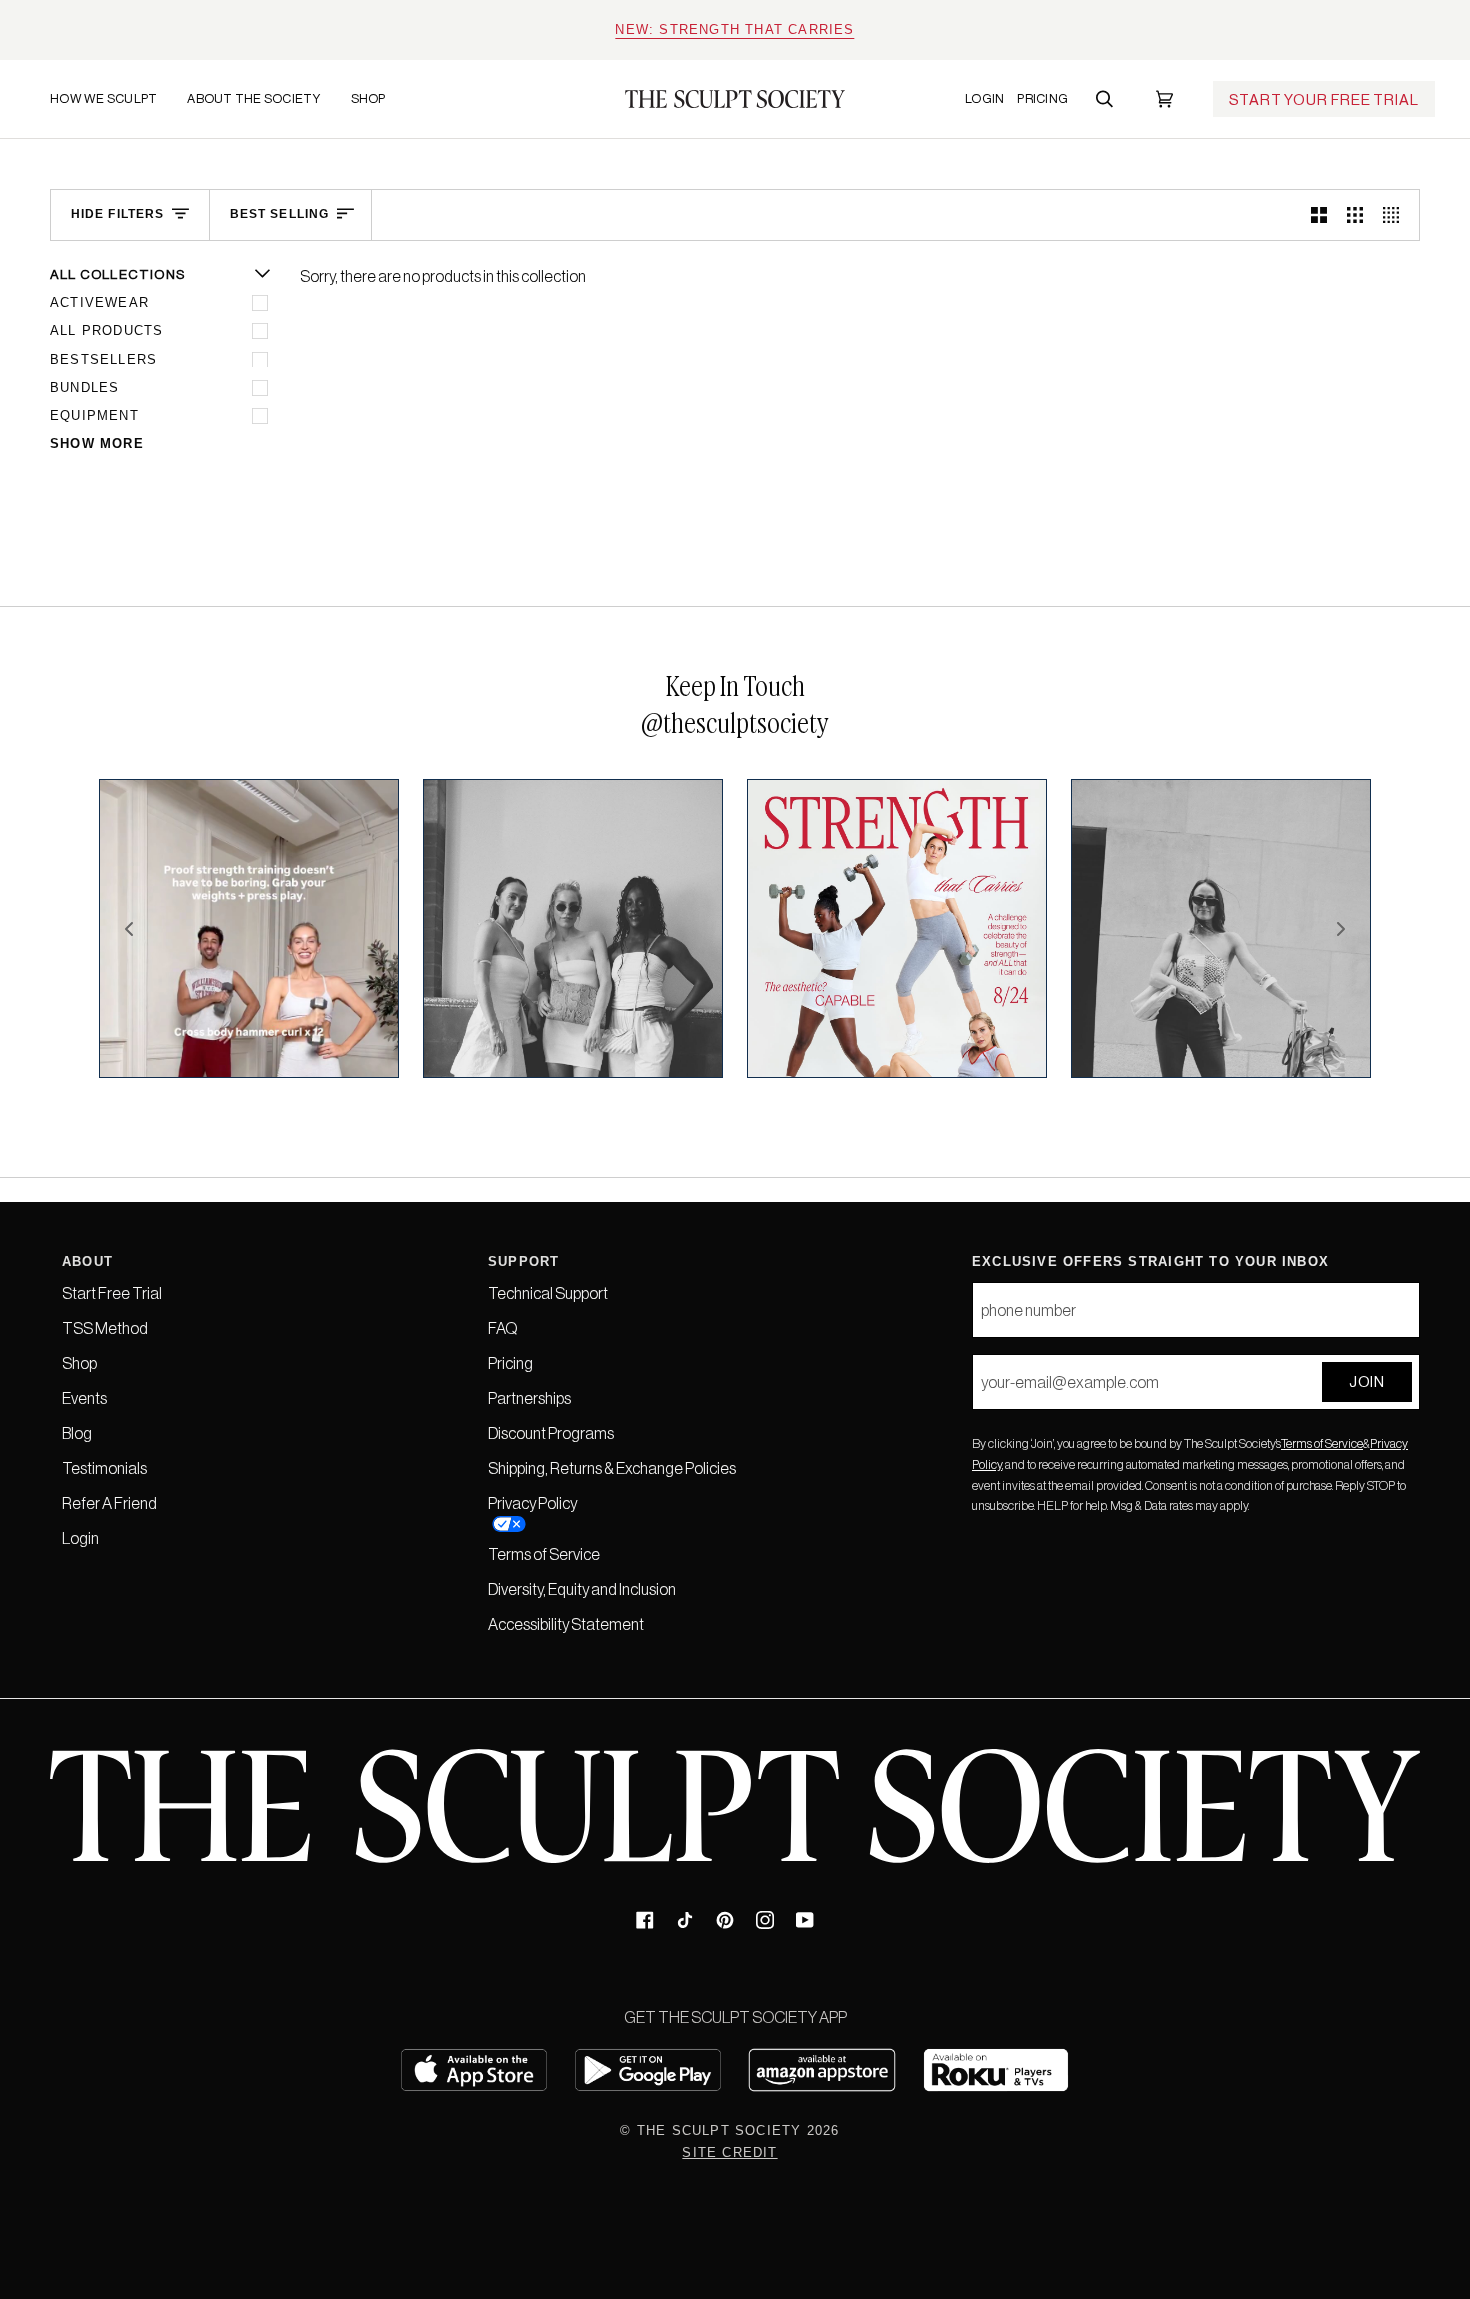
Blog (77, 1433)
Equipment (94, 415)
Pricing (510, 1363)
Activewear (99, 302)
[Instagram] (765, 1920)
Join (1366, 1381)
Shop (79, 1363)
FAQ (502, 1328)
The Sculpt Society (719, 2130)
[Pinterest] (725, 1920)
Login (80, 1538)
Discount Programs (551, 1433)
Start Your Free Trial (1324, 99)
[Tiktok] (685, 1920)
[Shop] (351, 177)
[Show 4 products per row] (1396, 215)
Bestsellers (103, 359)
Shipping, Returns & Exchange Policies (612, 1468)
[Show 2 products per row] (1319, 215)
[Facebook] (645, 1920)
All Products (106, 330)
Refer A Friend (109, 1503)
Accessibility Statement (566, 1624)
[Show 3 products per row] (1355, 215)
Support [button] (523, 1261)
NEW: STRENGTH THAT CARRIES (734, 29)
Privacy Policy (532, 1503)
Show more (97, 443)
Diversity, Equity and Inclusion (582, 1589)
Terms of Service (1322, 1443)
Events (84, 1398)
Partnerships (529, 1398)
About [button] (87, 1261)
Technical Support (548, 1293)
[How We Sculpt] (65, 177)
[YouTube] (805, 1920)
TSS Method (105, 1328)
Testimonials (104, 1468)
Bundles (84, 387)
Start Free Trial (112, 1293)
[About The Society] (187, 177)
